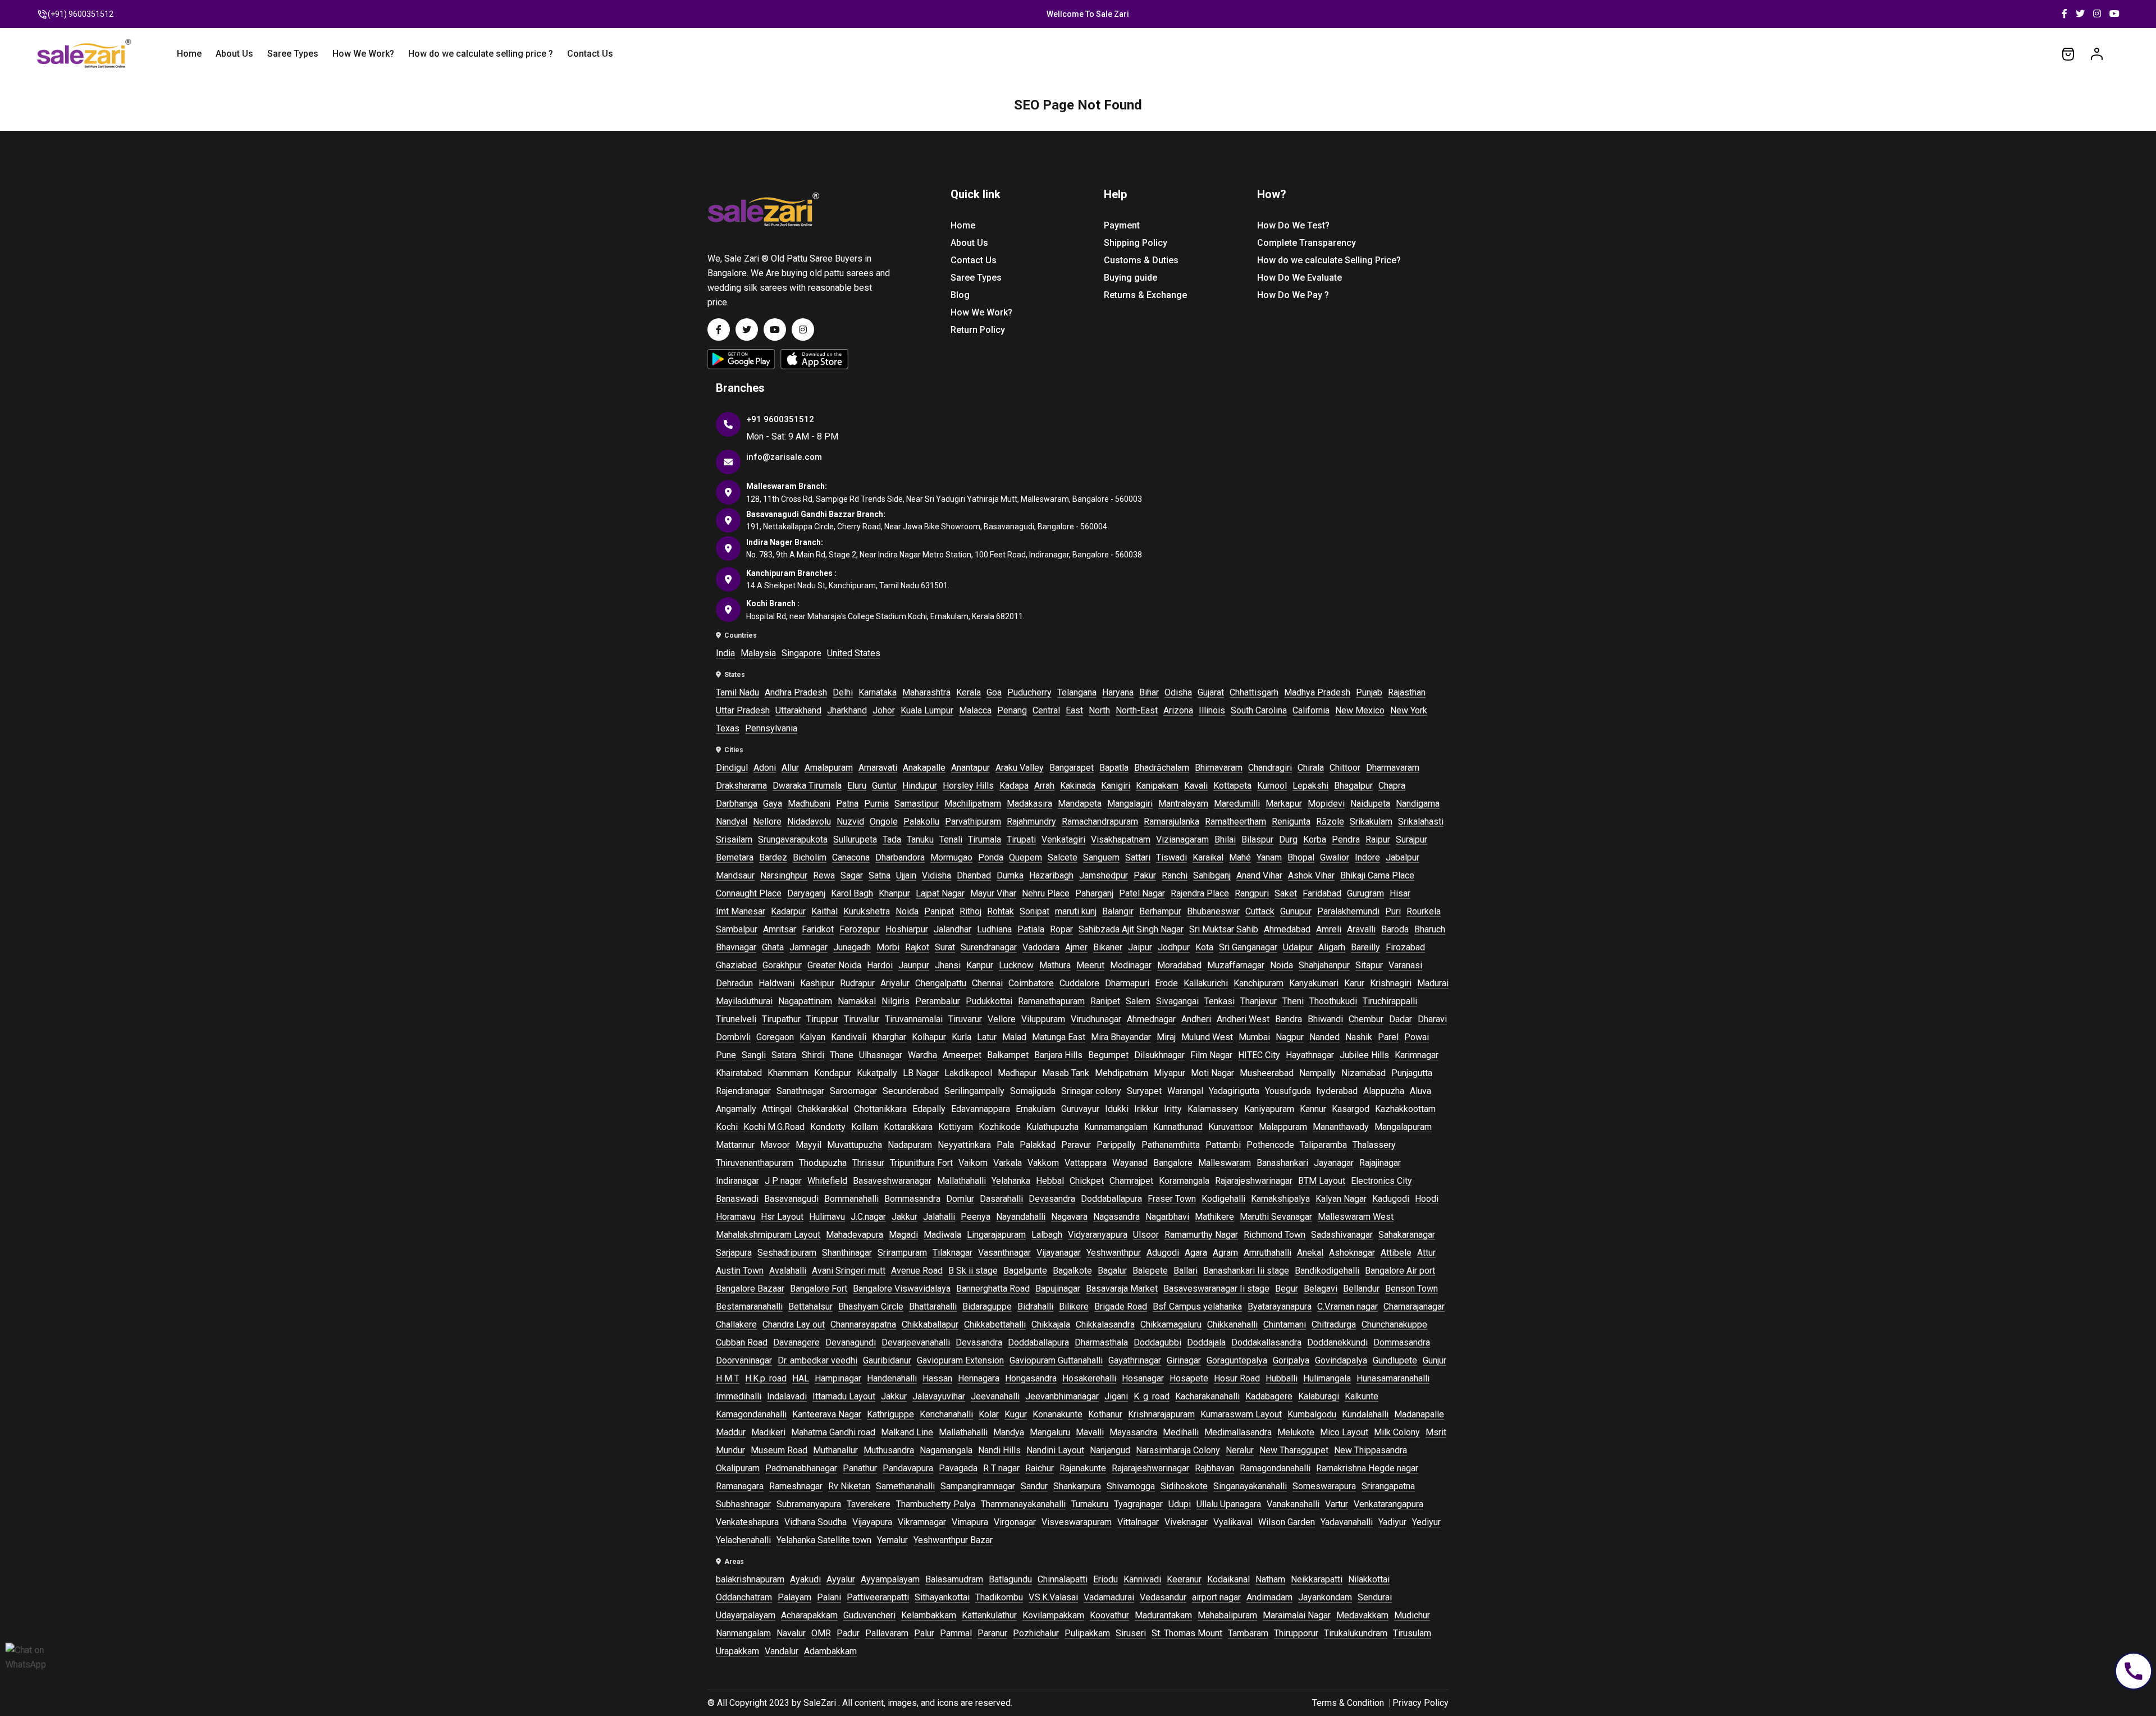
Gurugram (1365, 893)
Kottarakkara (908, 1127)
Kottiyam (956, 1127)
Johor (884, 710)
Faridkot (818, 929)
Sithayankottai (942, 1597)
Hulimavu (827, 1217)
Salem (1138, 1001)
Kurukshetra (867, 911)
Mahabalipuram (1227, 1615)
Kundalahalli (1365, 1414)
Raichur (1040, 1468)
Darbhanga (737, 804)
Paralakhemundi (1348, 911)
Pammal (956, 1633)
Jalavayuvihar (939, 1396)
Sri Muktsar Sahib (1224, 929)
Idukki (1117, 1109)
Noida (907, 911)
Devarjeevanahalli (916, 1342)
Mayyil (808, 1145)
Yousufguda (1288, 1091)
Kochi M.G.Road (774, 1127)
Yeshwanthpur (1114, 1253)
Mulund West (1207, 1037)
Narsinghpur (784, 875)
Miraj (1166, 1037)
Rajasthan (1407, 692)
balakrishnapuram (750, 1579)
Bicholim (810, 857)
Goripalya (1291, 1360)
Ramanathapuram (1051, 1001)
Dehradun (734, 983)
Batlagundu (1010, 1579)
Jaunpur (914, 965)
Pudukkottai (989, 1001)
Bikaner (1108, 947)
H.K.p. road (766, 1378)
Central (1046, 710)
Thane (842, 1055)
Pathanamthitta (1171, 1145)
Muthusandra (889, 1450)
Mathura (1055, 965)
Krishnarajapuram (1161, 1414)
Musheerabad (1267, 1073)
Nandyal (732, 822)
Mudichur (1412, 1615)
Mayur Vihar (993, 893)
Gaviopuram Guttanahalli (1056, 1360)
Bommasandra (912, 1199)
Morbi (888, 947)
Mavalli (1090, 1432)
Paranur (992, 1633)
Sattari (1138, 857)
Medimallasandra (1238, 1432)
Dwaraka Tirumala (807, 786)
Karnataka (878, 692)
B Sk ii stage (973, 1271)
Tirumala (985, 839)
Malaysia (758, 653)
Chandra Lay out (794, 1324)
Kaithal (825, 911)
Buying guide (1130, 278)
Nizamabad (1364, 1073)
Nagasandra (1116, 1217)
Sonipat (1034, 911)
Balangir (1118, 911)
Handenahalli (892, 1378)
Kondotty (828, 1127)
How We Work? (363, 54)
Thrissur (868, 1163)
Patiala (1031, 929)
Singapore (801, 653)
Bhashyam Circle (871, 1307)
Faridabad (1322, 893)
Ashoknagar (1352, 1253)
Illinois (1212, 710)
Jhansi (948, 965)
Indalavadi (787, 1396)
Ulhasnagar (881, 1055)
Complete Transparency (1307, 243)
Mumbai (1254, 1037)
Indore (1367, 857)
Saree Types (293, 54)
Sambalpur (737, 929)
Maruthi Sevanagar (1276, 1217)
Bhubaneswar (1213, 911)
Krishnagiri (1391, 983)
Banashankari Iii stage (1246, 1271)
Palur (924, 1633)
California (1311, 710)
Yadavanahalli (1347, 1522)
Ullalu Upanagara (1229, 1504)
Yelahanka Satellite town (824, 1540)
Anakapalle (924, 768)
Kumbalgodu (1312, 1414)
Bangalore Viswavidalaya (902, 1289)
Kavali (1196, 786)
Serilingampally (974, 1091)
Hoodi (1427, 1199)
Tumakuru (1090, 1504)
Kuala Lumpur (927, 710)
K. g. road (1152, 1396)
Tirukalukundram (1356, 1633)
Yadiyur (1392, 1522)
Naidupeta (1370, 804)
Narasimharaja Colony (1178, 1450)
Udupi (1180, 1504)
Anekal (1310, 1253)
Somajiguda (1033, 1091)
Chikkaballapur (930, 1324)
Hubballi (1282, 1378)
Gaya (773, 804)
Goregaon (775, 1037)
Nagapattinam (805, 1001)
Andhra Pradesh (796, 692)
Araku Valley (1020, 768)
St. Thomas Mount (1187, 1633)
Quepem (1026, 857)
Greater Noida (834, 965)
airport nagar (1216, 1597)
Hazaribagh (1051, 875)
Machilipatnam (973, 804)
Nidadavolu (809, 822)
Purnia (876, 804)
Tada (892, 839)
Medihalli (1181, 1432)
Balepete (1150, 1271)
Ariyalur (895, 983)
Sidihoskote (1184, 1486)
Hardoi (880, 965)
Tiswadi (1171, 857)
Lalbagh (1047, 1235)
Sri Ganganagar (1248, 947)
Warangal (1185, 1091)
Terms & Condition (1348, 1703)
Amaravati (878, 768)
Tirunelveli (736, 1019)
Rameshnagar (796, 1486)
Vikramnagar (922, 1522)
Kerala (969, 692)
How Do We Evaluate (1299, 278)
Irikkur (1146, 1109)
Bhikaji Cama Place (1377, 875)
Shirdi (813, 1055)
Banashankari (1282, 1163)
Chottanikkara (880, 1109)
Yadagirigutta (1234, 1091)
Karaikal (1208, 857)
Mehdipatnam (1122, 1073)
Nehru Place (1046, 893)
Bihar (1149, 692)
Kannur (1313, 1109)
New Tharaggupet (1294, 1450)
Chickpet (1087, 1181)
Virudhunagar (1096, 1019)
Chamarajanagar (1414, 1307)
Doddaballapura (1111, 1199)
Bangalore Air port (1400, 1271)
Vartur (1337, 1504)
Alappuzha (1384, 1091)
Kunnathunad (1178, 1127)
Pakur (1145, 875)
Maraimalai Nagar (1297, 1615)
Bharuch (1430, 929)
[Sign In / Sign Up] (2097, 53)
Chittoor (1345, 768)
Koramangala (1184, 1181)
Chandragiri (1270, 768)
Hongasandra (1031, 1378)
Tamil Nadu (737, 692)
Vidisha (937, 875)
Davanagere (796, 1342)
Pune (726, 1055)
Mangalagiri (1130, 804)
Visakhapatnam (1121, 839)
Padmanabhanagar (801, 1468)
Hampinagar (838, 1378)
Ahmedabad (1287, 929)
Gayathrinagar (1135, 1360)
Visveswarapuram (1077, 1522)
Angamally (736, 1109)
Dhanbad (974, 875)
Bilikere (1074, 1307)
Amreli (1329, 929)
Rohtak (1001, 911)
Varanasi (1405, 965)
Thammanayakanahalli (1023, 1504)
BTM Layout (1322, 1181)
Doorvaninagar (744, 1360)
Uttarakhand (798, 710)
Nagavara (1069, 1217)
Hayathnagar (1310, 1055)
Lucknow (1016, 965)
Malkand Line (907, 1432)
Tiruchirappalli (1390, 1001)
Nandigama (1418, 804)
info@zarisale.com (784, 457)
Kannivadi (1142, 1579)
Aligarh (1332, 947)
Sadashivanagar (1342, 1235)
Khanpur (894, 893)
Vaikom (973, 1163)
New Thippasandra (1371, 1450)
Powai (1417, 1037)
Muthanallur (835, 1450)
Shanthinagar (847, 1253)
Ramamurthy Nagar (1201, 1235)
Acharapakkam (809, 1615)
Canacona (851, 857)
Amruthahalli (1267, 1253)
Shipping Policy (1136, 243)
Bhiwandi (1325, 1019)
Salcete (1063, 857)
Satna (880, 875)
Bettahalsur (810, 1307)
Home (189, 54)
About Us (234, 54)
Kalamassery (1213, 1109)
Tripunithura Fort (921, 1163)
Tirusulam (1412, 1633)
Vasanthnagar (1004, 1253)
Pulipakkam (1087, 1633)
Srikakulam (1371, 822)
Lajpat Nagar (940, 893)
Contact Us (590, 54)
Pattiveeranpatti (878, 1597)
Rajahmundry (1031, 822)
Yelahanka (1011, 1181)
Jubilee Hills (1364, 1055)
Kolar (989, 1414)
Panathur (860, 1468)
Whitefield (827, 1181)
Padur (848, 1633)
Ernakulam (1036, 1109)
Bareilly (1365, 947)
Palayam (794, 1597)
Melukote (1296, 1432)
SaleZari (820, 1703)
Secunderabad (911, 1091)
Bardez (773, 857)
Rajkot (917, 947)
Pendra (1346, 839)
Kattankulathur (989, 1615)
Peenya (976, 1217)
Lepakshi (1310, 786)
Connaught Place (749, 893)
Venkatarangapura (1388, 1504)
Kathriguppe (890, 1414)
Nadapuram (910, 1145)
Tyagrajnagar (1138, 1504)
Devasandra (1052, 1199)
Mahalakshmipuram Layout (768, 1235)
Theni (1293, 1001)
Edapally (929, 1109)
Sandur (1034, 1486)
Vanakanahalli (1293, 1504)
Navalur (791, 1633)
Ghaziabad (736, 965)
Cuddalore (1079, 983)
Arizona (1178, 710)
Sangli (754, 1055)
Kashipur (817, 983)
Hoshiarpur (907, 929)
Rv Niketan (849, 1486)
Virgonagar (1015, 1522)
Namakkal (857, 1001)
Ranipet (1105, 1001)
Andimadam (1269, 1597)
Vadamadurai (1109, 1597)
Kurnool (1272, 786)
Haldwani (776, 983)
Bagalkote (1072, 1271)
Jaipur (1140, 947)
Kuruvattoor (1231, 1127)
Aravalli (1361, 929)
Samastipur (917, 804)
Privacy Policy (1420, 1703)
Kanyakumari (1314, 983)
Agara (1196, 1253)
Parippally (1116, 1145)
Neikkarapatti (1317, 1579)
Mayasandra (1133, 1432)
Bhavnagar (736, 947)
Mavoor (775, 1145)
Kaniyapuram (1269, 1109)
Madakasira (1029, 804)
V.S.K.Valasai (1053, 1597)
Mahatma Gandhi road (833, 1432)
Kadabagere (1269, 1396)
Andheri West (1243, 1019)
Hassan (937, 1378)
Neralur (1240, 1450)
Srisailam (734, 839)
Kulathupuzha (1052, 1127)
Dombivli (733, 1037)
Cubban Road (742, 1342)
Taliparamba (1323, 1145)
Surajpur (1412, 839)
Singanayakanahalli (1250, 1486)
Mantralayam (1183, 804)
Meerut (1090, 965)
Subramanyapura (809, 1504)
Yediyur (1426, 1522)
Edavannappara (981, 1109)
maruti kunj (1076, 911)
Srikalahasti (1421, 822)
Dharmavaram (1393, 768)
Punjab (1369, 692)
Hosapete (1189, 1378)
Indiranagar (737, 1181)
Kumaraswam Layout (1241, 1414)
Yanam (1269, 857)
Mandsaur (735, 875)
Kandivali (849, 1037)
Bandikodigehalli (1327, 1271)
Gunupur (1296, 911)
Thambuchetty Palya (936, 1504)
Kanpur (980, 965)
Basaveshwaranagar (892, 1181)
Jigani (1116, 1396)
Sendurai (1375, 1597)
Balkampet (1008, 1055)
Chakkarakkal (823, 1109)
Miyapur (1170, 1073)
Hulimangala (1327, 1378)
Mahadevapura (855, 1235)
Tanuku (920, 839)
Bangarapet (1072, 768)
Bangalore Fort (819, 1289)
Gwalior (1335, 857)
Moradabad (1179, 965)
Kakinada (1078, 786)
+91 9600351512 (780, 419)
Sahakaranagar (1407, 1235)
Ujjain (906, 875)
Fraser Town (1172, 1199)
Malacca (975, 710)
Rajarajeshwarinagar (1254, 1181)
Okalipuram (738, 1468)
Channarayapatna (863, 1324)
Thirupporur (1296, 1633)
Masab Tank (1066, 1073)
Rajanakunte (1083, 1468)
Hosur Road (1237, 1378)
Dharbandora (900, 857)
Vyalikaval (1233, 1522)
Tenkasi (1219, 1001)
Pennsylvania (771, 728)
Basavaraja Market (1122, 1289)
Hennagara (979, 1378)
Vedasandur (1163, 1597)
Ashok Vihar (1311, 875)
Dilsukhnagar (1159, 1055)
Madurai (1433, 983)
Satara (784, 1055)
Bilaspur (1257, 839)
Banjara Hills (1058, 1055)
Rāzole (1330, 822)
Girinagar (1184, 1360)
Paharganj (1094, 893)
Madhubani (809, 804)
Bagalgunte (1025, 1271)
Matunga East (1059, 1037)
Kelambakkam (929, 1615)
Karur (1354, 983)
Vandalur (782, 1651)
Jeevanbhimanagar (1062, 1396)
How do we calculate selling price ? (481, 54)
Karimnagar (1417, 1055)
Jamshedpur (1104, 875)
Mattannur (735, 1145)
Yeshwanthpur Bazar (953, 1540)
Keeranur (1184, 1579)
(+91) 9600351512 (81, 14)
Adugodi (1163, 1253)
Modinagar (1131, 965)
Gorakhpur (782, 965)
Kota (1204, 947)
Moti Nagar (1212, 1073)
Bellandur (1361, 1289)
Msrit (1436, 1432)
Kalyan (812, 1037)
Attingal (777, 1109)
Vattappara (1086, 1163)
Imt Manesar (741, 911)
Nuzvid (850, 822)
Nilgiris (896, 1001)
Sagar (852, 875)
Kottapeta (1232, 786)
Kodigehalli (1223, 1199)
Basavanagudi (791, 1199)
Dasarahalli (1001, 1199)
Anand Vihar (1259, 875)
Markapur (1284, 804)
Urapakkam (737, 1651)
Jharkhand (847, 710)
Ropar (1061, 929)
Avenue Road (917, 1271)
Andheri (1196, 1019)
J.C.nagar (868, 1217)
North (1099, 710)
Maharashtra (926, 692)
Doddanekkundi (1337, 1342)
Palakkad (1038, 1145)
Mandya (1009, 1432)
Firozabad (1405, 947)
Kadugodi (1391, 1199)
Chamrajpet (1131, 1181)
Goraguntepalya (1237, 1360)
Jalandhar (953, 929)
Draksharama (741, 786)
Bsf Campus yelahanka (1197, 1307)
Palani (829, 1597)
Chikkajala (1051, 1324)
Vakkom (1043, 1163)
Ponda (991, 857)
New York (1409, 710)
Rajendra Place (1200, 893)
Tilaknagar (953, 1253)
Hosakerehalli (1089, 1378)
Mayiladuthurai (744, 1001)
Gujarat (1211, 692)
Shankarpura (1077, 1486)
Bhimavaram (1219, 768)
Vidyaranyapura (1098, 1235)
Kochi (727, 1127)
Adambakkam (830, 1651)
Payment (1122, 225)
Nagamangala (946, 1450)
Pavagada (958, 1468)
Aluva (1420, 1091)
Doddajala (1206, 1342)
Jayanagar (1334, 1163)
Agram (1225, 1253)
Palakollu (921, 822)
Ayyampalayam (890, 1579)
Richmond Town (1275, 1235)
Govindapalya (1341, 1360)
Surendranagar (989, 947)
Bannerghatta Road (993, 1289)
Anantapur (970, 768)
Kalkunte (1362, 1396)
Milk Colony (1397, 1432)
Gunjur (1435, 1360)
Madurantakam (1163, 1615)
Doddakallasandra (1266, 1342)
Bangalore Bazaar (750, 1289)
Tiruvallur (862, 1019)
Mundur (730, 1450)
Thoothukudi (1333, 1001)
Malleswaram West (1356, 1217)
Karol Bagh (852, 893)
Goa (994, 692)
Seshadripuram (787, 1253)
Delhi (843, 692)
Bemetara (735, 857)
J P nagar (783, 1181)
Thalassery (1374, 1145)
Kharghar (889, 1037)
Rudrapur (857, 983)
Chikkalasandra (1105, 1324)
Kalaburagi (1319, 1396)
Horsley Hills (968, 786)
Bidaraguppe (987, 1307)
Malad (1014, 1037)
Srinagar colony (1091, 1091)
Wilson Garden (1287, 1522)
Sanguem (1101, 857)
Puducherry (1029, 692)
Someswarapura (1324, 1486)
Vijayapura (872, 1522)
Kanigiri (1116, 786)
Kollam (865, 1127)
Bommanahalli (851, 1199)
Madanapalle (1419, 1414)
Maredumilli (1237, 804)
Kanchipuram (1259, 983)
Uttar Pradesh (743, 710)
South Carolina (1259, 710)
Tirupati (1021, 839)
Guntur (884, 786)
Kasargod (1351, 1109)
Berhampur (1160, 911)
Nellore (767, 822)
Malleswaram (1225, 1163)
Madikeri (768, 1432)
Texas (728, 728)
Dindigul (732, 768)
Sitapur (1369, 965)
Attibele (1396, 1253)
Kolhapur (929, 1037)
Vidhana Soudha (816, 1522)
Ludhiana (994, 929)
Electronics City (1381, 1181)
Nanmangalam (743, 1633)
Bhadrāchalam (1162, 768)
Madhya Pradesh (1317, 692)
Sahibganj (1212, 875)
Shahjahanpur (1324, 965)
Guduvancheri (869, 1615)
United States (854, 653)
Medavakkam (1362, 1615)
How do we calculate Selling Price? (1329, 260)
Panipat (939, 911)
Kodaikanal (1228, 1579)
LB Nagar (921, 1073)
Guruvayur (1080, 1109)
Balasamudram (954, 1579)
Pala (1005, 1145)
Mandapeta (1080, 804)
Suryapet (1144, 1091)
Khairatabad (739, 1073)
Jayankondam (1325, 1597)
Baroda (1395, 929)
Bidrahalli (1035, 1307)
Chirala (1311, 768)
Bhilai (1225, 839)
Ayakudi (805, 1579)
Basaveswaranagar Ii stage (1216, 1289)
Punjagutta (1412, 1073)
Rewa (824, 875)
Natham (1270, 1579)
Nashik (1359, 1037)
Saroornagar (853, 1091)
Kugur (1016, 1414)
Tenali (951, 839)
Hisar (1400, 893)
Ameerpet (962, 1055)
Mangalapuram (1403, 1127)
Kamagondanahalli (751, 1414)
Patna (847, 804)
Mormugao (951, 857)
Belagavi (1321, 1289)
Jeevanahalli (995, 1396)
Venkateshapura (747, 1522)
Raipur (1378, 839)
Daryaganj (806, 893)
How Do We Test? (1293, 225)
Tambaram (1248, 1633)
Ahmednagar (1151, 1019)
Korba (1315, 839)
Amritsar (780, 929)
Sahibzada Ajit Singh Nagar (1131, 929)
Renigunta (1291, 822)
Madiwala (942, 1235)
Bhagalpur (1353, 786)
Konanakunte (1058, 1414)
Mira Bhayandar (1121, 1037)
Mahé (1240, 857)
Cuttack (1260, 911)
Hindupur (920, 786)
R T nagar (1001, 1468)
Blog (960, 295)
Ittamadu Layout (844, 1396)
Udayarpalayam (746, 1615)
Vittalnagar (1138, 1522)
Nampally (1317, 1073)
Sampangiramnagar (978, 1486)
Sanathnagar (800, 1091)
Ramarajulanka (1171, 822)
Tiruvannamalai (914, 1019)
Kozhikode (1000, 1127)
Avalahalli (788, 1271)
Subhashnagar (743, 1504)
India (725, 653)
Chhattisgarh (1254, 692)
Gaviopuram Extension (960, 1360)
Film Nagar (1211, 1055)
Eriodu (1106, 1579)
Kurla (961, 1037)
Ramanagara (740, 1486)
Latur (987, 1037)
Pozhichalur (1036, 1633)
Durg (1288, 839)
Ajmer (1076, 947)
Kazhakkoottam (1405, 1109)
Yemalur (892, 1540)
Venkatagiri (1063, 839)
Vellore (1002, 1019)
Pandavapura (908, 1468)
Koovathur (1109, 1615)
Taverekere (869, 1504)
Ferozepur (860, 929)
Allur (790, 768)
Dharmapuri (1127, 983)
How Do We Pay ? (1293, 295)
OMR (821, 1633)
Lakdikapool (968, 1073)
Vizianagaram (1182, 839)
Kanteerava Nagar (827, 1414)
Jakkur (905, 1217)
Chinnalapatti (1063, 1579)
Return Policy (978, 330)
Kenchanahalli (946, 1414)
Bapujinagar (1058, 1289)
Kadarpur (788, 911)
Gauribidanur (887, 1360)
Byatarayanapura (1280, 1307)
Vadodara (1041, 947)
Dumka (1010, 875)
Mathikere (1214, 1217)
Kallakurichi (1206, 983)
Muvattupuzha (855, 1145)
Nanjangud (1110, 1450)
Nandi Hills (999, 1450)
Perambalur (938, 1001)
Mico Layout (1344, 1432)
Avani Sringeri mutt (849, 1271)
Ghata (773, 947)
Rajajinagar (1380, 1163)
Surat (945, 947)
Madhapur (1017, 1073)
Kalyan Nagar (1341, 1199)
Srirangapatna (1388, 1486)
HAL (801, 1378)
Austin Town (740, 1271)
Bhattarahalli (933, 1307)
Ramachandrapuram (1100, 822)
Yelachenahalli (743, 1540)
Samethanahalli (905, 1486)
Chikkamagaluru (1171, 1324)
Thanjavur (1259, 1001)
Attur (1426, 1253)
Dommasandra (1402, 1342)
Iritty (1173, 1109)
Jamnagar (808, 947)
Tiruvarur (965, 1019)
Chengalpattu (941, 983)
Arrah (1044, 786)
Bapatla (1114, 768)
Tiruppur (822, 1019)
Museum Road (779, 1450)
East (1074, 710)
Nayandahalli (1021, 1217)
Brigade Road (1121, 1307)
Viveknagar (1186, 1522)
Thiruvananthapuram (755, 1163)
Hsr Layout (782, 1217)
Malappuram (1283, 1127)
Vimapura (970, 1522)
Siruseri (1131, 1633)
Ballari (1186, 1271)
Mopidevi (1326, 804)
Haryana (1118, 692)
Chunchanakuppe (1394, 1324)
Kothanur (1105, 1414)
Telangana (1077, 692)
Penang (1012, 710)
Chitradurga (1334, 1324)
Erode (1166, 983)
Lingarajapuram (996, 1235)
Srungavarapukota (793, 839)
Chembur (1366, 1019)
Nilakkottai (1369, 1579)
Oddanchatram (744, 1597)
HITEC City (1259, 1055)
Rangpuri (1252, 893)
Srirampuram (902, 1253)
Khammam (788, 1073)
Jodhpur (1174, 947)
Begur (1287, 1289)
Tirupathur (781, 1019)
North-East (1137, 710)
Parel (1388, 1037)
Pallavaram (887, 1633)
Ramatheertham (1235, 822)
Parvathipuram (973, 822)
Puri (1393, 911)
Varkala (1008, 1163)
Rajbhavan (1214, 1468)
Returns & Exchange (1145, 295)
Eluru (857, 786)
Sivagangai (1177, 1001)
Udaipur (1298, 947)
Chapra (1392, 786)
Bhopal (1301, 857)
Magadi (903, 1235)
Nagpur (1290, 1037)
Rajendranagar (743, 1091)
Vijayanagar (1059, 1253)
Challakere (736, 1324)
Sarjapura (734, 1253)
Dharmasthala (1101, 1342)
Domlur (960, 1199)
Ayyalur (841, 1579)
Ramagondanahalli (1275, 1468)
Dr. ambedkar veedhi (817, 1360)
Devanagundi (851, 1342)
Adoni (765, 768)
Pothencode (1270, 1145)
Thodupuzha (823, 1163)
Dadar (1401, 1019)
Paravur (1076, 1145)
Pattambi (1223, 1145)
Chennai (987, 983)
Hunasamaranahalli (1393, 1378)
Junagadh (852, 947)
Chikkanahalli (1232, 1324)
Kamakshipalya (1280, 1199)
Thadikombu (999, 1597)
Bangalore (1173, 1163)
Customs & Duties (1141, 260)
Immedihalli (739, 1396)
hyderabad (1337, 1091)
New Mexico (1360, 710)
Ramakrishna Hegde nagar (1367, 1468)
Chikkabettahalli (995, 1324)
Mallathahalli (961, 1181)
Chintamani (1285, 1324)
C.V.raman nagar (1347, 1307)
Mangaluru (1050, 1432)
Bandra (1289, 1019)
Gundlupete (1395, 1360)
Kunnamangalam (1116, 1127)
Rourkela (1424, 911)
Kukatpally (877, 1073)
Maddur (731, 1432)
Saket (1286, 893)
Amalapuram (829, 768)
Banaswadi (737, 1199)
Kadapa (1014, 786)
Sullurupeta (855, 839)
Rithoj (970, 911)
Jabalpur (1403, 857)
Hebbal (1050, 1181)
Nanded (1324, 1037)
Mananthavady (1341, 1127)
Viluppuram (1043, 1019)
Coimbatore (1031, 983)
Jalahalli (939, 1217)
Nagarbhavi (1167, 1217)
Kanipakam (1157, 786)
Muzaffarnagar (1236, 965)
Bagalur (1112, 1271)
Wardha (922, 1055)
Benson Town (1412, 1289)
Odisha (1178, 692)
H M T (728, 1378)
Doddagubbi (1157, 1342)
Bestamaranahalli (749, 1307)
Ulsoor (1146, 1235)
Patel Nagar (1142, 893)
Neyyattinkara (964, 1145)
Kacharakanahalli (1207, 1396)
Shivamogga (1131, 1486)
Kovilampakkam (1053, 1615)
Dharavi (1432, 1019)
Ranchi (1175, 875)
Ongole (884, 822)
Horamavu (736, 1217)
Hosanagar (1143, 1378)
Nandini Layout (1055, 1450)
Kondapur (833, 1073)
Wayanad (1130, 1163)
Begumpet (1108, 1055)
